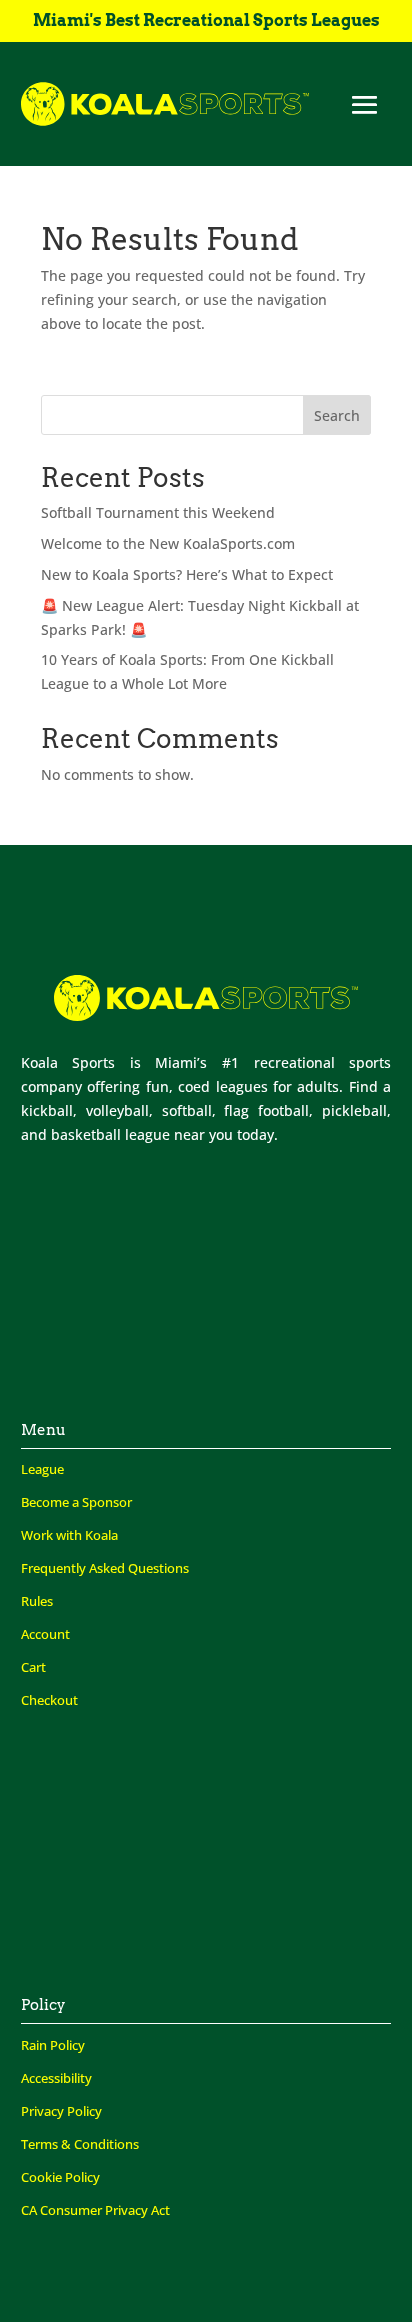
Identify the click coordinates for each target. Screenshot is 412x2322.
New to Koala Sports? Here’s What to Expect (187, 574)
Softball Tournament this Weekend (158, 512)
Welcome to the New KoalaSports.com (168, 543)
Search (337, 415)
